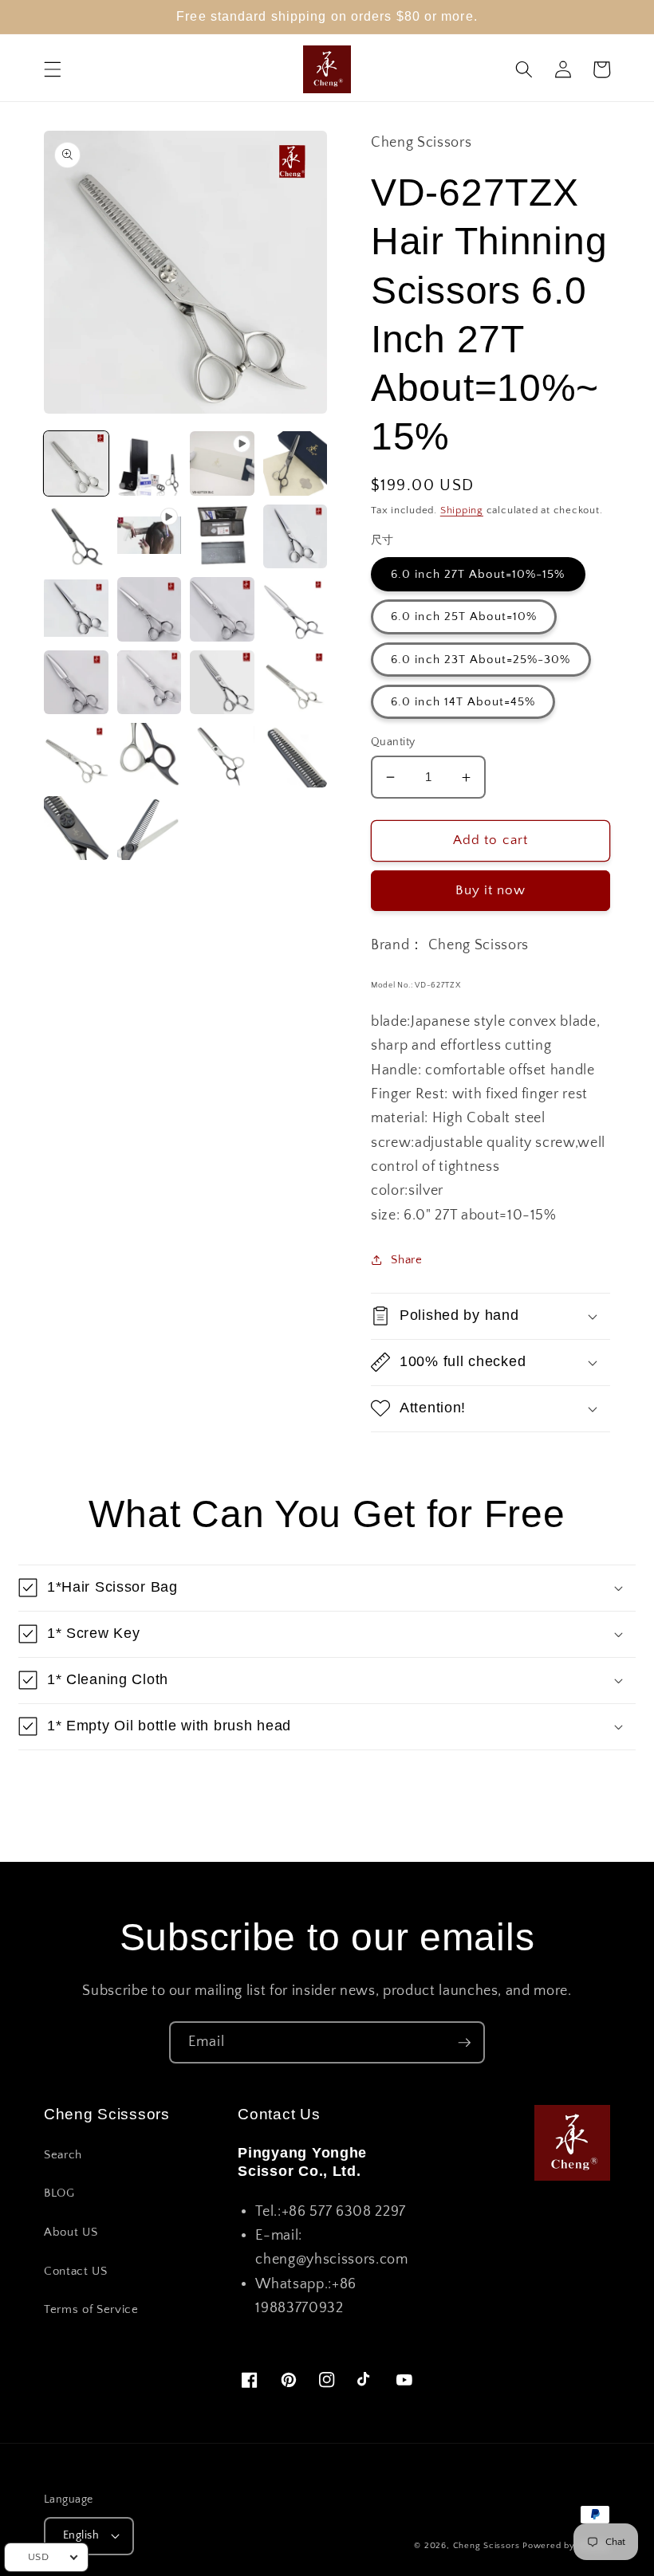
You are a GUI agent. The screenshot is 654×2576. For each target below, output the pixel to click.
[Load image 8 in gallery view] (150, 609)
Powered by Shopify (566, 2546)
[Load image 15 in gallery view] (76, 755)
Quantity (393, 742)
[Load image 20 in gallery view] (150, 829)
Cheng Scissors (487, 2546)
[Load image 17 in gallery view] (222, 755)
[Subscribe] (464, 2043)
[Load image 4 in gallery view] (76, 537)
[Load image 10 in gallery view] (295, 609)
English (81, 2535)
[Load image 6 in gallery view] (295, 537)
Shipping (462, 510)
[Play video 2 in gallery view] (150, 537)
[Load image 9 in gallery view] (222, 609)
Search (63, 2155)
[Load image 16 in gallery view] (150, 755)
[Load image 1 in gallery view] (76, 463)
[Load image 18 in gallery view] (295, 755)
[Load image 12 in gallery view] (150, 683)
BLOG (59, 2193)
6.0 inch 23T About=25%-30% (481, 660)
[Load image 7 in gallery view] (76, 609)
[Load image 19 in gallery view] (76, 829)
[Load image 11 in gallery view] (76, 683)
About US (71, 2232)
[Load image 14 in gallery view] (295, 683)
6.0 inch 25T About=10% (464, 617)
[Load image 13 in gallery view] (222, 683)
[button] (53, 69)
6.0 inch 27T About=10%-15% (478, 574)
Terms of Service (91, 2309)
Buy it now (491, 890)
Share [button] (406, 1260)
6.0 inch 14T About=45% (463, 702)
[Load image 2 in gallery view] (150, 463)
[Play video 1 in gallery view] (222, 463)
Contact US (76, 2271)
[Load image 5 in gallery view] (222, 537)
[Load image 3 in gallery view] (295, 463)
